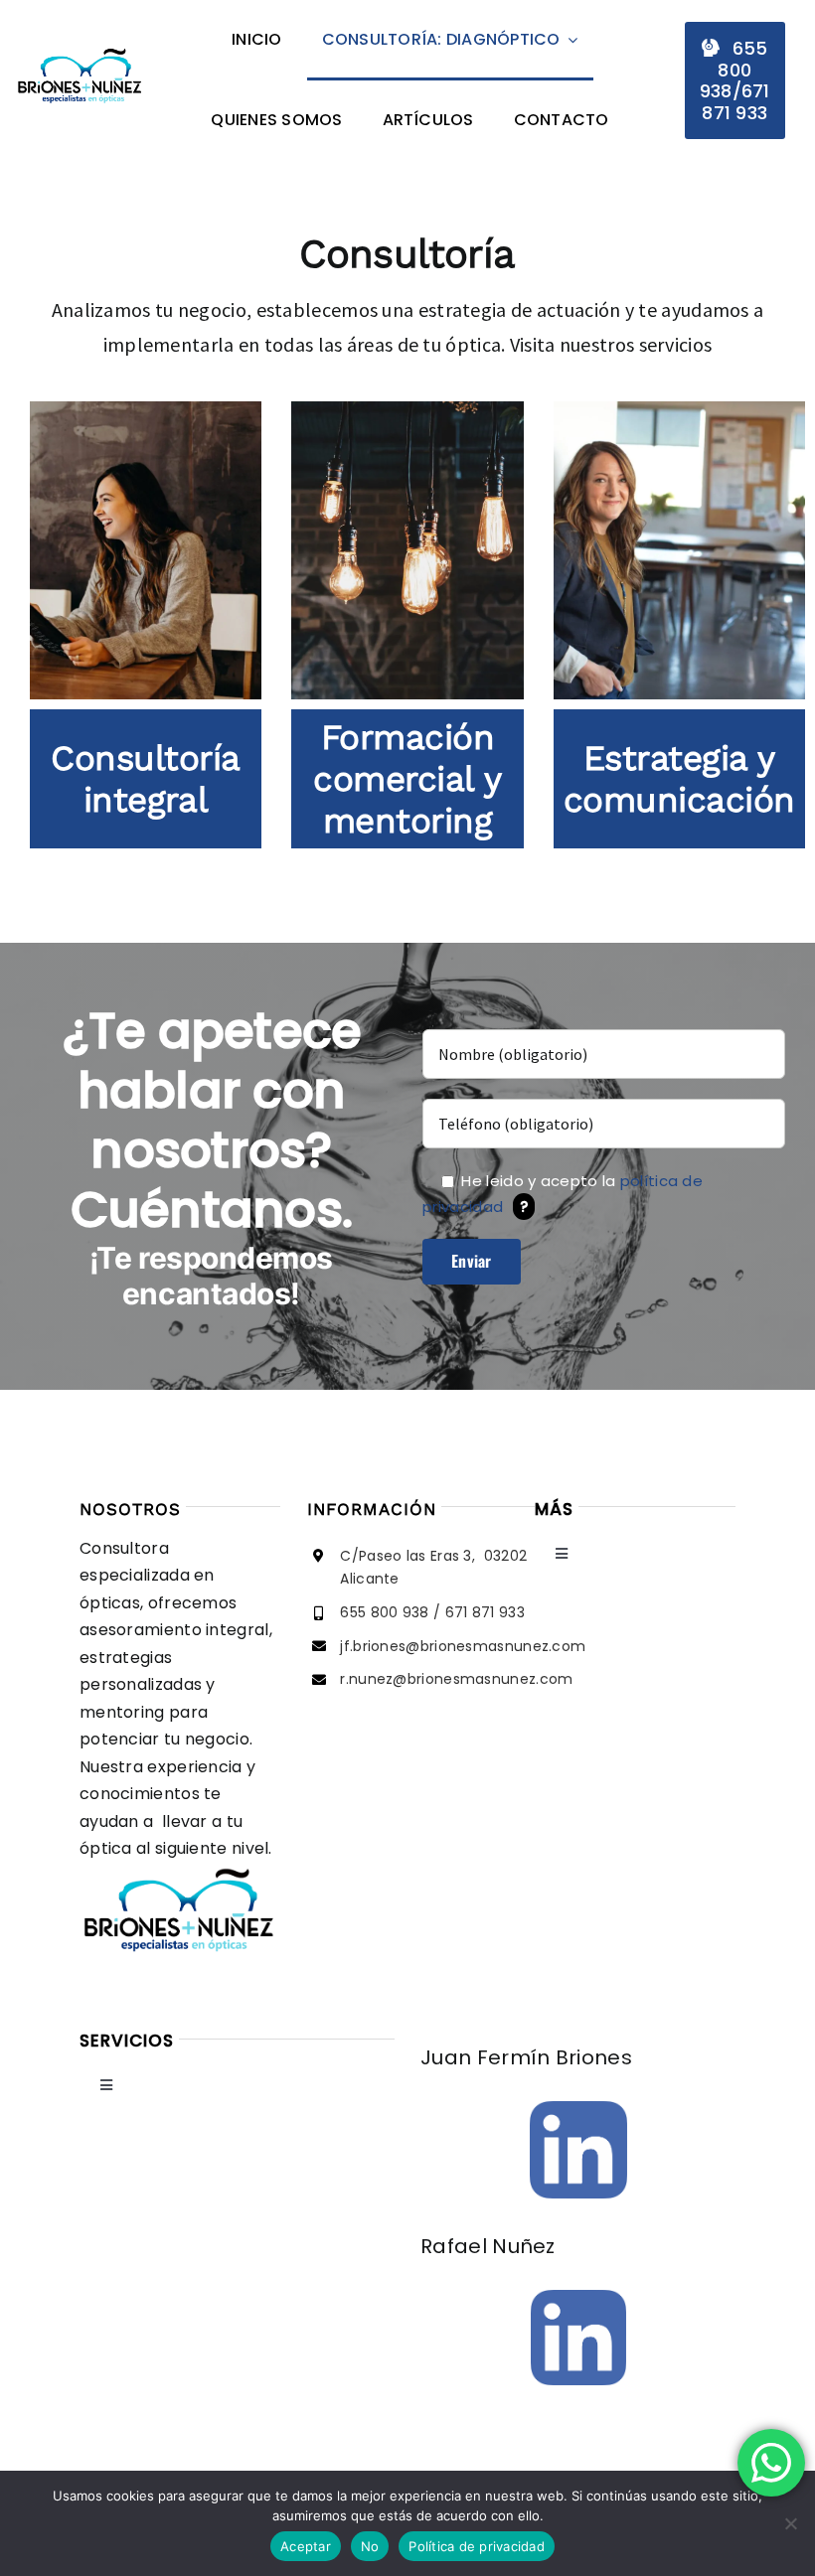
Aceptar (306, 2546)
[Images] (578, 2111)
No (370, 2546)
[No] (790, 2523)
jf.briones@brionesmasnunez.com (463, 1646)
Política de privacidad (477, 2546)
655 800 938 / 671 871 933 (432, 1612)
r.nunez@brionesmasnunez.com (456, 1679)
